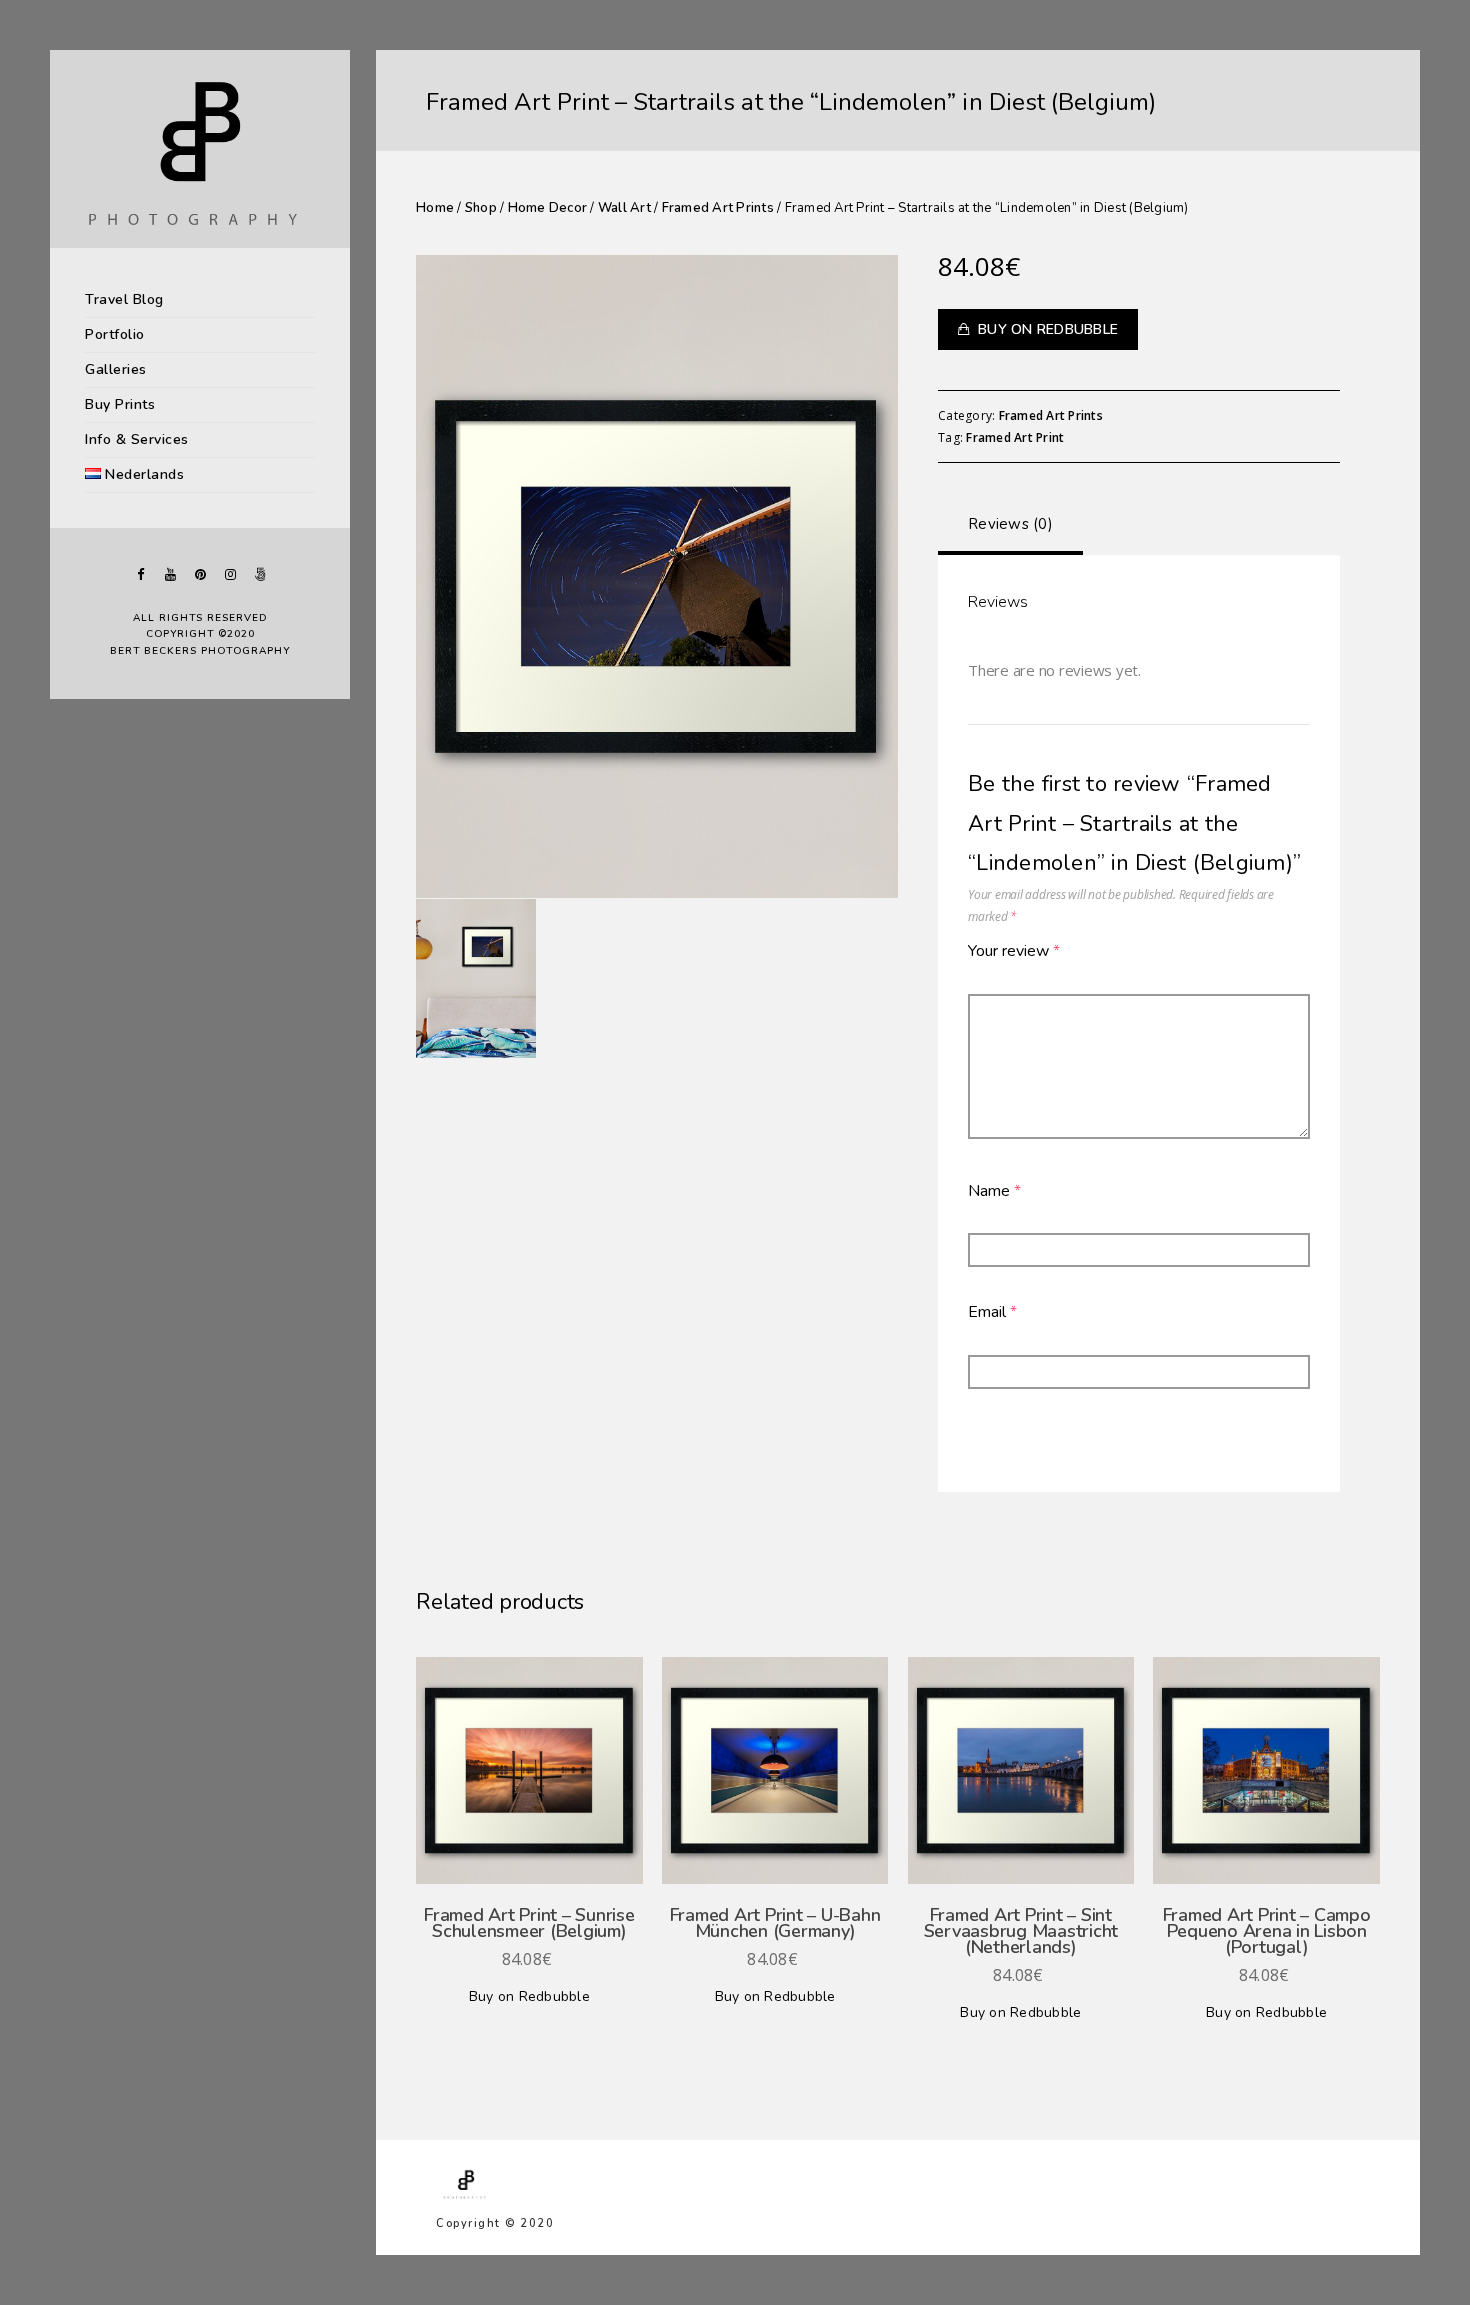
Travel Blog (124, 299)
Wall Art (624, 208)
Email (992, 1312)
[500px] (260, 574)
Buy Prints (120, 404)
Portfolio (115, 334)
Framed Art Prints (718, 208)
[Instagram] (230, 574)
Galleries (116, 369)
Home (435, 208)
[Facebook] (140, 574)
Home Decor (548, 208)
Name (994, 1191)
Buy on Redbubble (1048, 329)
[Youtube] (170, 574)
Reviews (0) (1010, 524)
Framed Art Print (1015, 437)
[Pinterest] (200, 574)
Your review (1014, 951)
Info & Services (137, 439)
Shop (481, 208)
